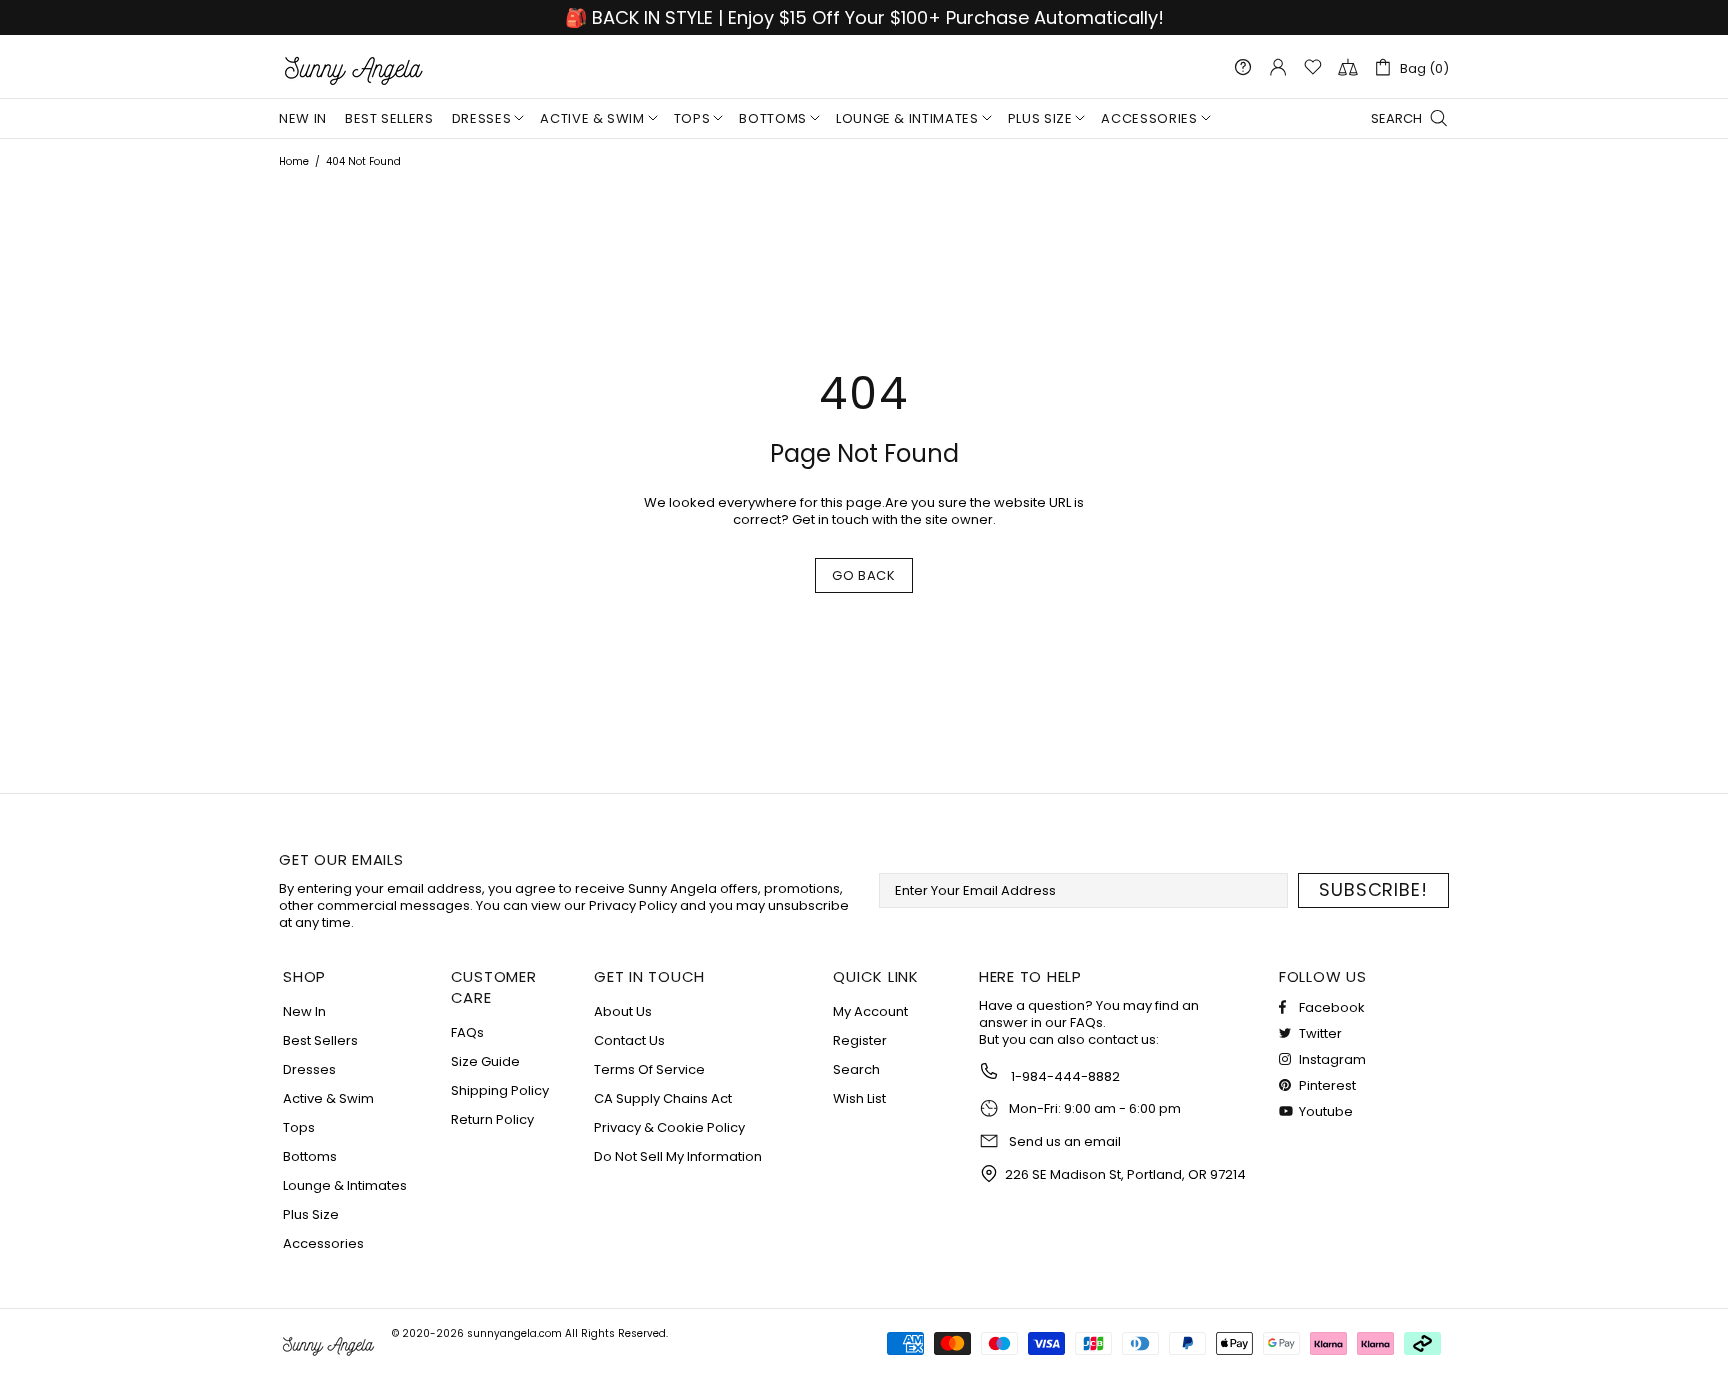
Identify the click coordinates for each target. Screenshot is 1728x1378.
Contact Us (629, 1040)
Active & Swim (328, 1098)
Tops (299, 1127)
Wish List (859, 1098)
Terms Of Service (649, 1069)
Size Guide (485, 1061)
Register (860, 1040)
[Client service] (1243, 67)
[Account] (1278, 67)
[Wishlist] (1313, 67)
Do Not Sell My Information (678, 1156)
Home (294, 161)
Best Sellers (320, 1040)
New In (304, 1011)
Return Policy (492, 1119)
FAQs (467, 1032)
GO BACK (864, 575)
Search (856, 1069)
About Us (623, 1011)
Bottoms (310, 1156)
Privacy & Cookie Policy (669, 1127)
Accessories (323, 1243)
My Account (870, 1011)
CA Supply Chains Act (663, 1098)
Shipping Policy (500, 1090)
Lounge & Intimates (345, 1185)
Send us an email (1065, 1142)
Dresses (309, 1069)
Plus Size (311, 1214)
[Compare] (1348, 67)
